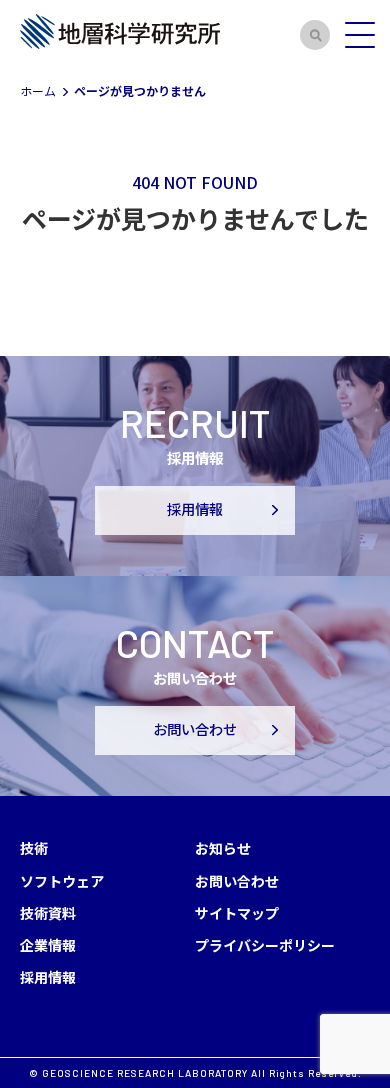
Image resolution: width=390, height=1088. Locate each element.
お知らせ (223, 848)
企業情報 (48, 945)
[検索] (315, 35)
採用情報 (195, 509)
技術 (34, 848)
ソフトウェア (62, 881)
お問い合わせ (195, 729)
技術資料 (48, 913)
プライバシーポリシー (265, 945)
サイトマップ (237, 913)
